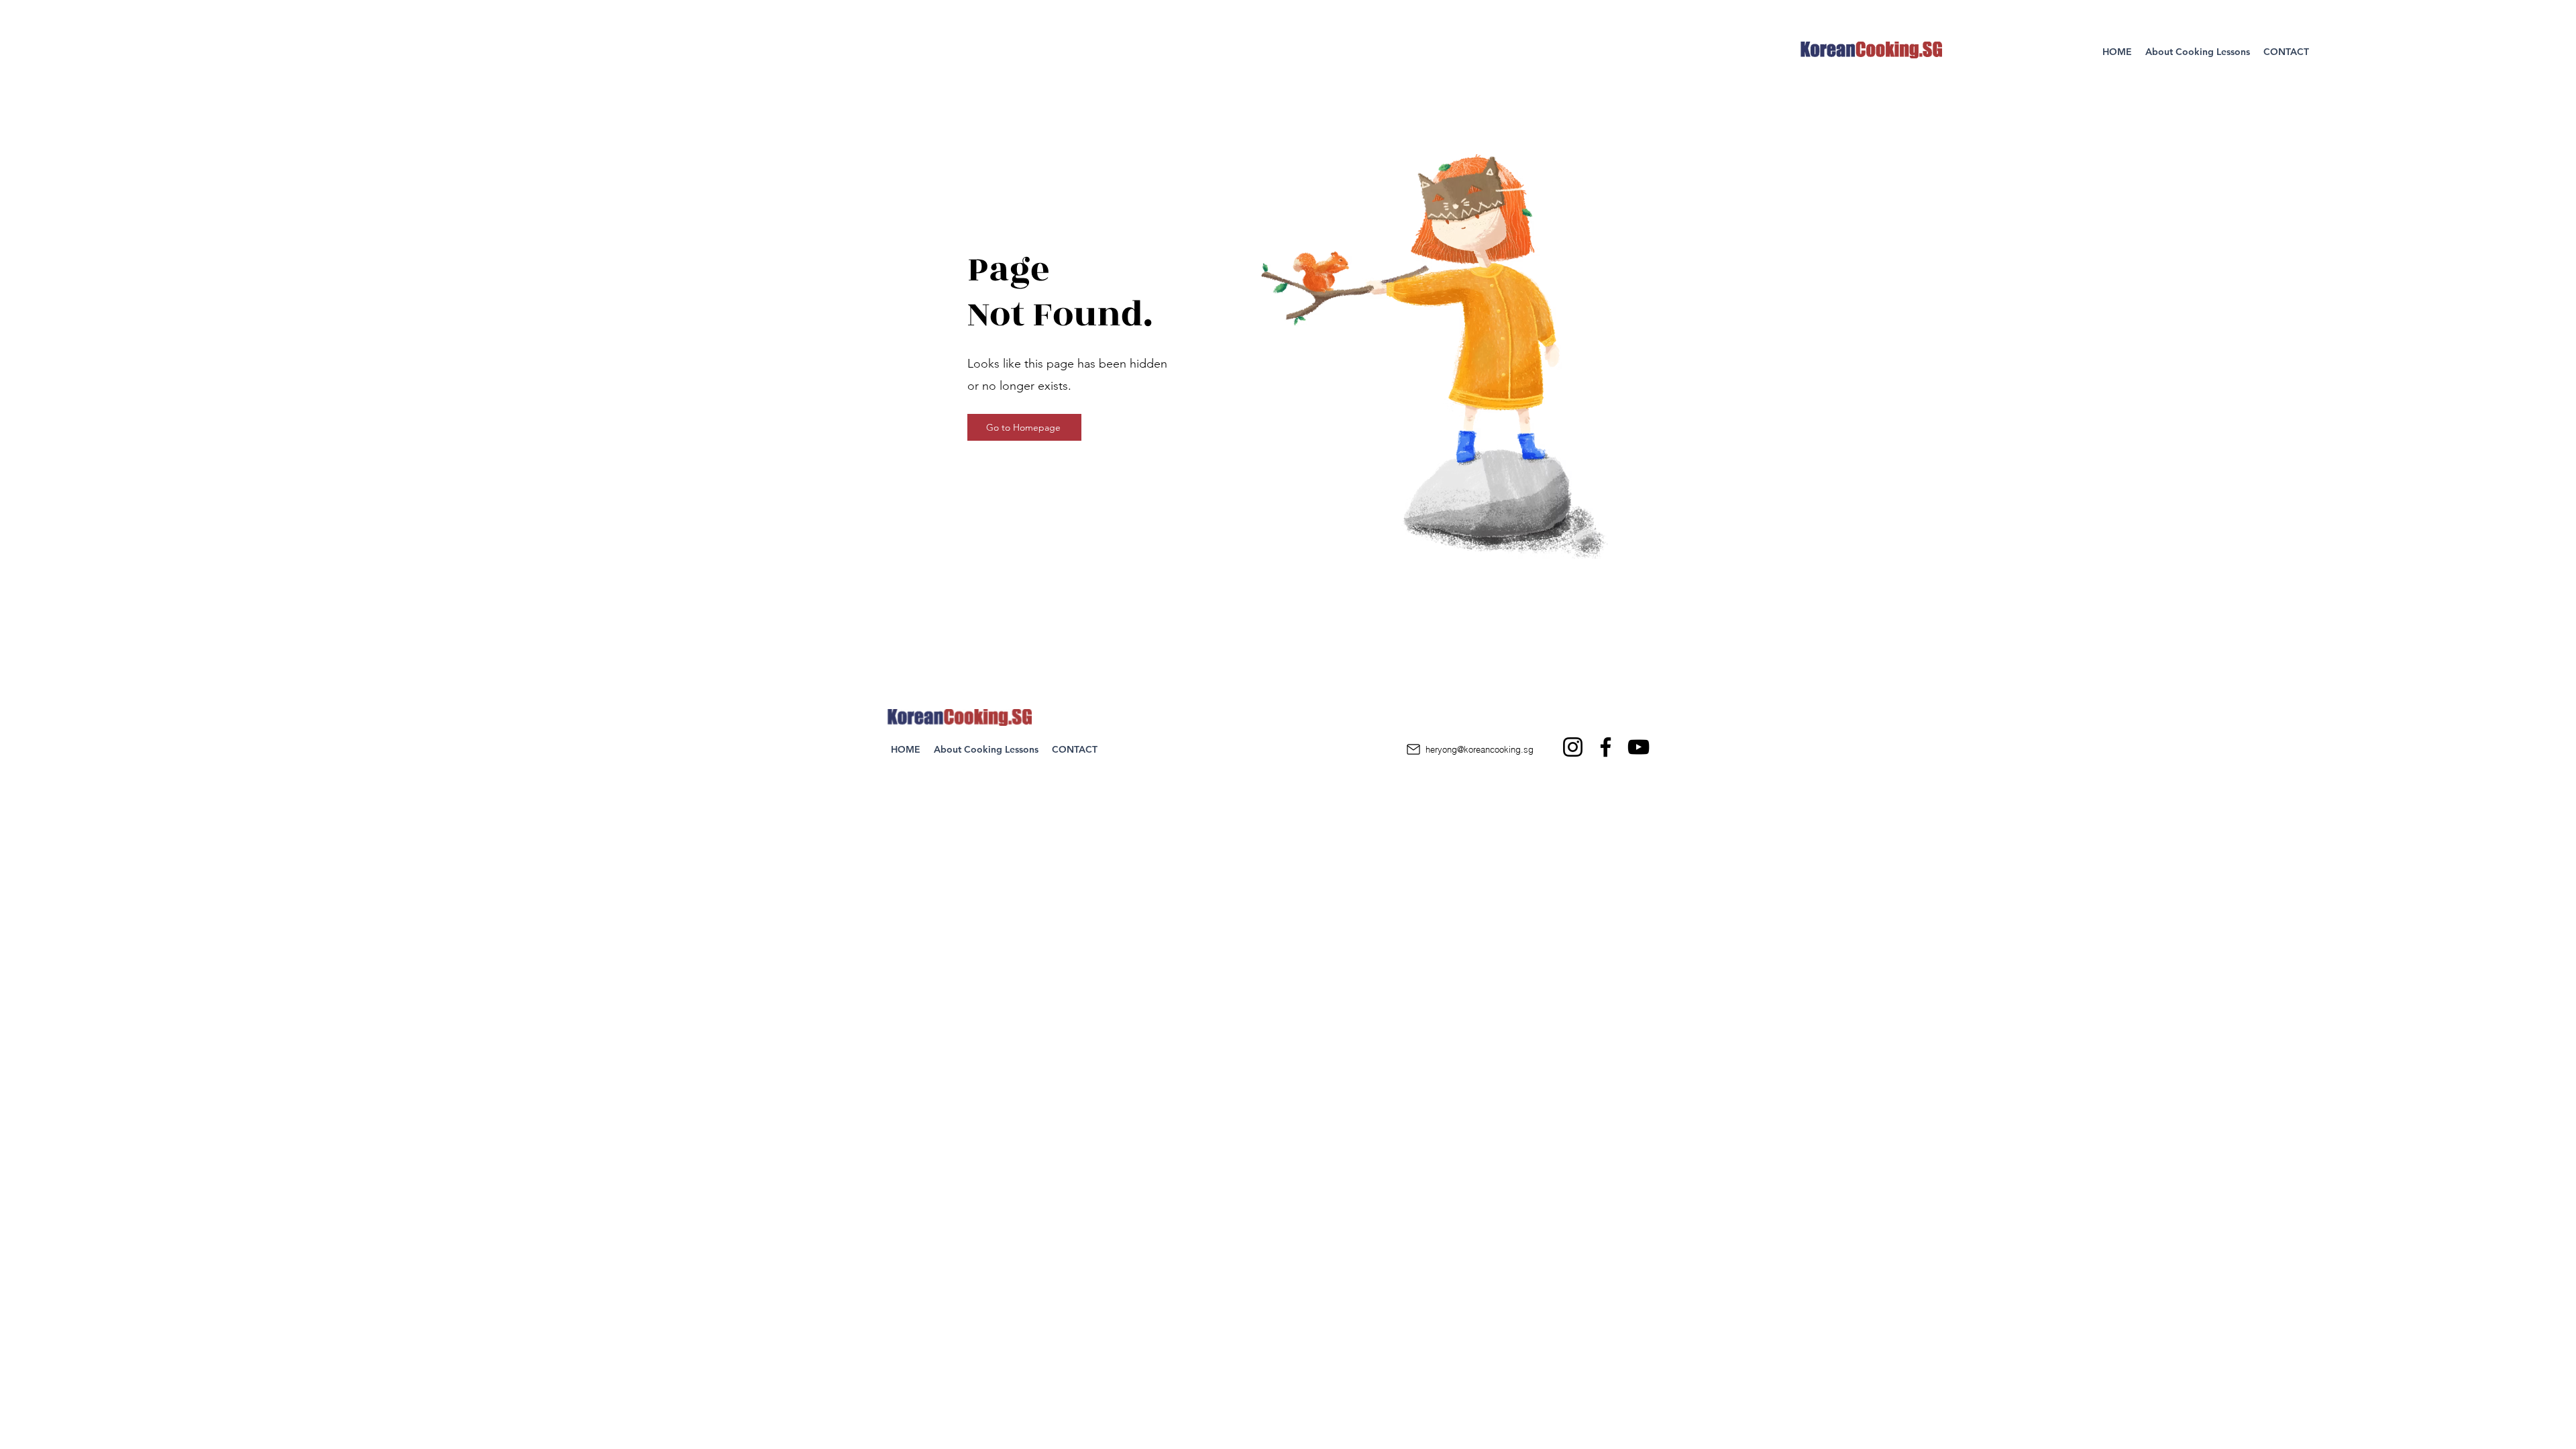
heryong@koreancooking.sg (1480, 749)
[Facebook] (1606, 747)
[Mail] (1413, 749)
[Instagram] (1573, 747)
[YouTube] (1639, 747)
